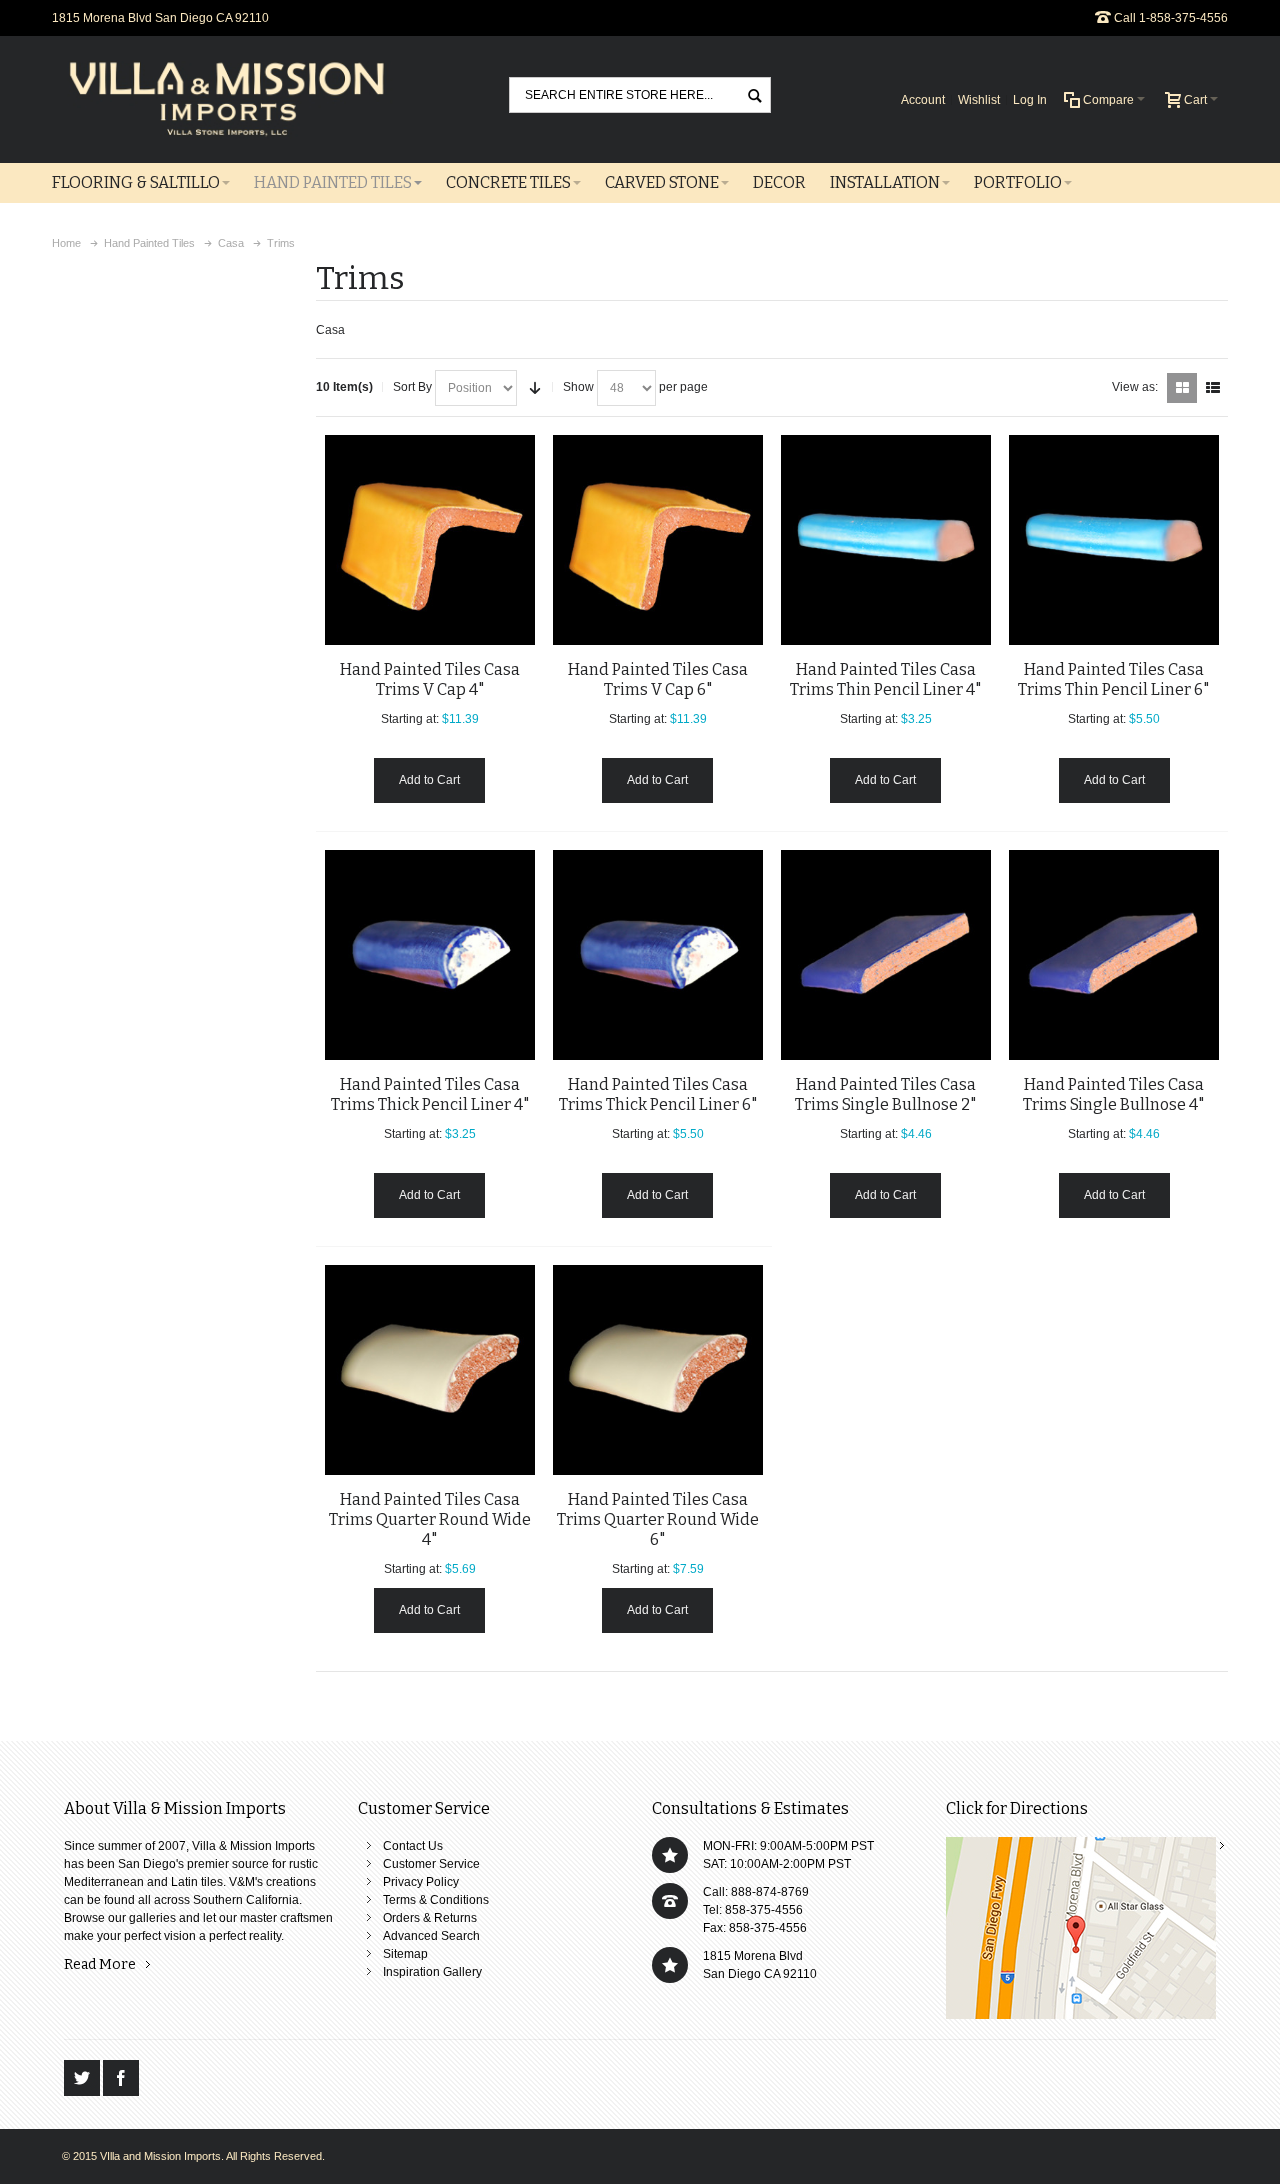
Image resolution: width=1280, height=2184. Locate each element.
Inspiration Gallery (432, 1972)
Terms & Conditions (436, 1900)
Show (578, 387)
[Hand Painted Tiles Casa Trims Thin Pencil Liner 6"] (1114, 540)
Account (923, 100)
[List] (1213, 388)
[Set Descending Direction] (535, 388)
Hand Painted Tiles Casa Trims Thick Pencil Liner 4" (430, 1094)
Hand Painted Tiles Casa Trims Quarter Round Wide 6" (658, 1519)
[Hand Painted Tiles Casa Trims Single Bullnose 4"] (1114, 955)
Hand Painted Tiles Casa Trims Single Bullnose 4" (1113, 1094)
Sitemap (405, 1954)
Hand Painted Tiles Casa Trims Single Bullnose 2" (885, 1094)
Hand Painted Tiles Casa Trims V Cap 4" (430, 679)
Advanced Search (431, 1936)
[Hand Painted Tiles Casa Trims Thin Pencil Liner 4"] (886, 540)
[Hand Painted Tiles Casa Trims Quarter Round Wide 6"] (658, 1370)
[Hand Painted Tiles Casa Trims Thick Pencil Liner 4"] (430, 955)
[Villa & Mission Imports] (227, 99)
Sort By (412, 387)
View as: (1135, 387)
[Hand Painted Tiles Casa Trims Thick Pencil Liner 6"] (658, 955)
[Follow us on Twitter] (83, 2078)
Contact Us (413, 1846)
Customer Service (431, 1864)
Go (755, 94)
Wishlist (979, 100)
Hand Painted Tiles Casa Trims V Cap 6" (658, 679)
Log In (1030, 100)
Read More (100, 1964)
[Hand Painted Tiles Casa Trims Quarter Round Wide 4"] (430, 1370)
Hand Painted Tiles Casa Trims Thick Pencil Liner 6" (658, 1094)
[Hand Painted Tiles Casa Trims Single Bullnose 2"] (886, 955)
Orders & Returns (430, 1918)
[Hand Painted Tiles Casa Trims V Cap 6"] (658, 540)
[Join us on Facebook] (121, 2078)
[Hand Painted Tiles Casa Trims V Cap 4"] (430, 540)
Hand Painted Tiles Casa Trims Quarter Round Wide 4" (430, 1519)
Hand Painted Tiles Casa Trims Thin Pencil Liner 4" (885, 679)
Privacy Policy (421, 1882)
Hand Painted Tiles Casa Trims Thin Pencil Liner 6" (1113, 679)
